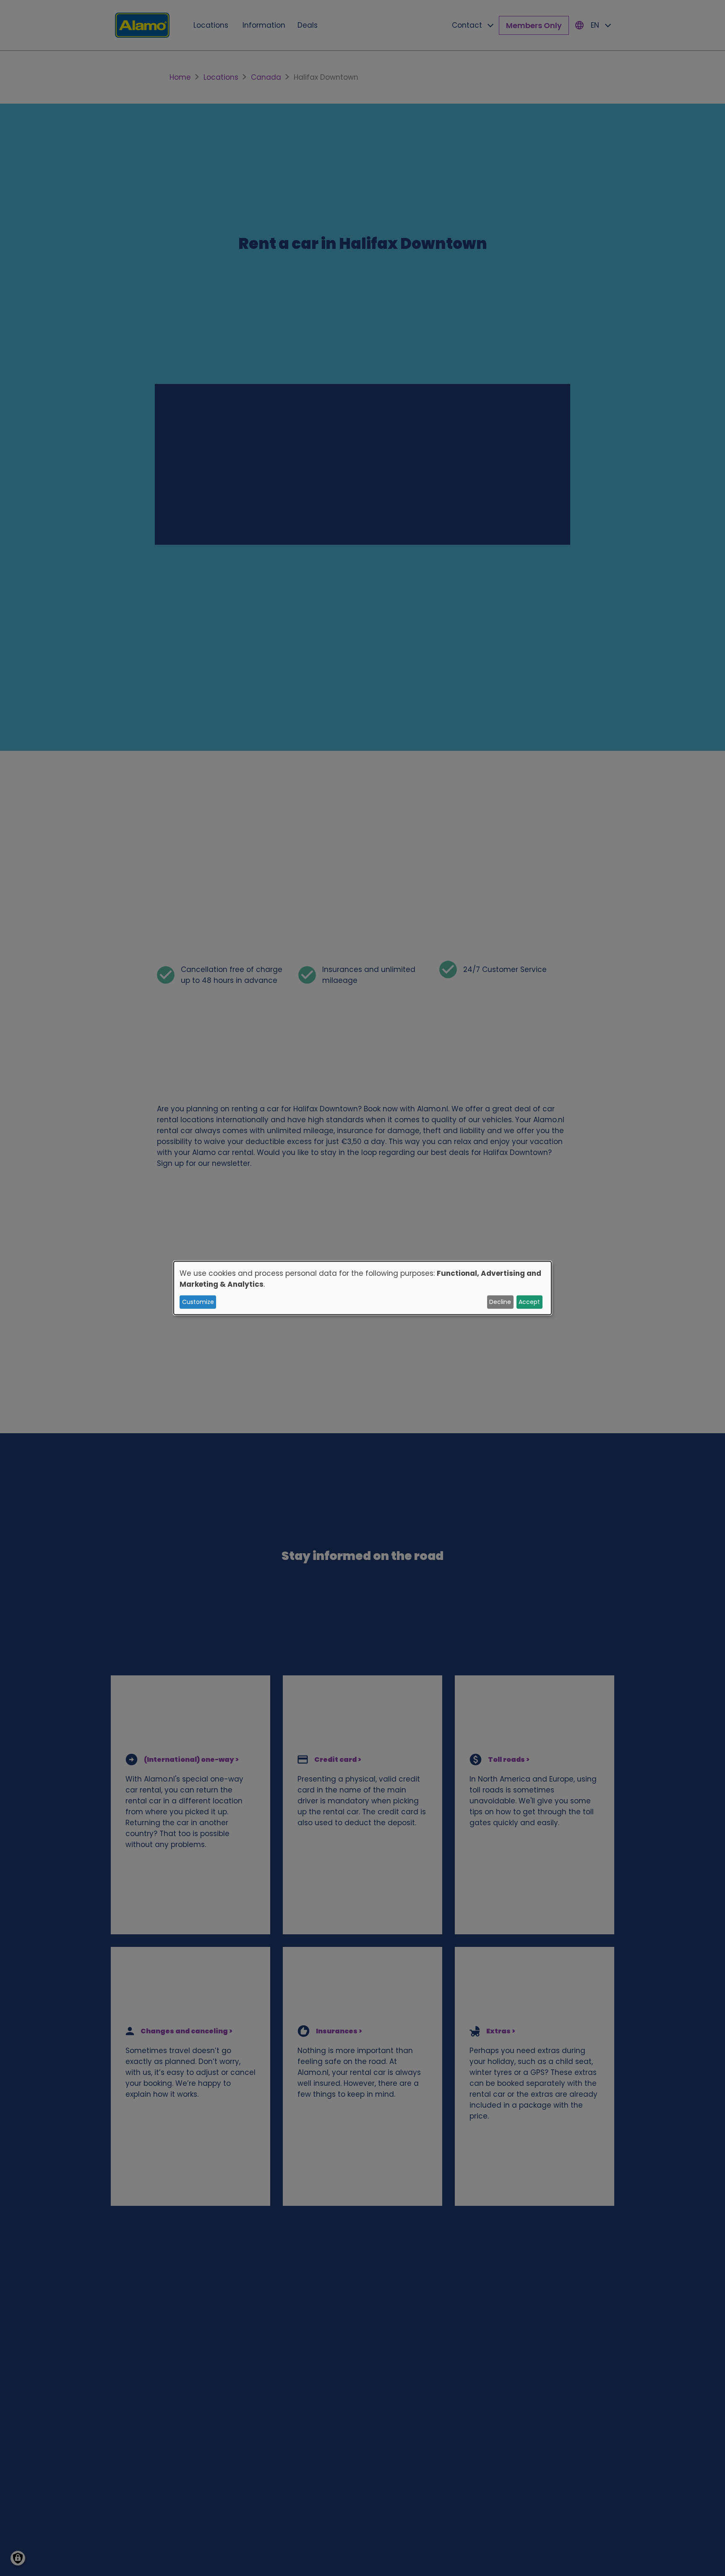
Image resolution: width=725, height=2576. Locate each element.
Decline (500, 1302)
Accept (529, 1302)
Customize (198, 1302)
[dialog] (362, 1288)
